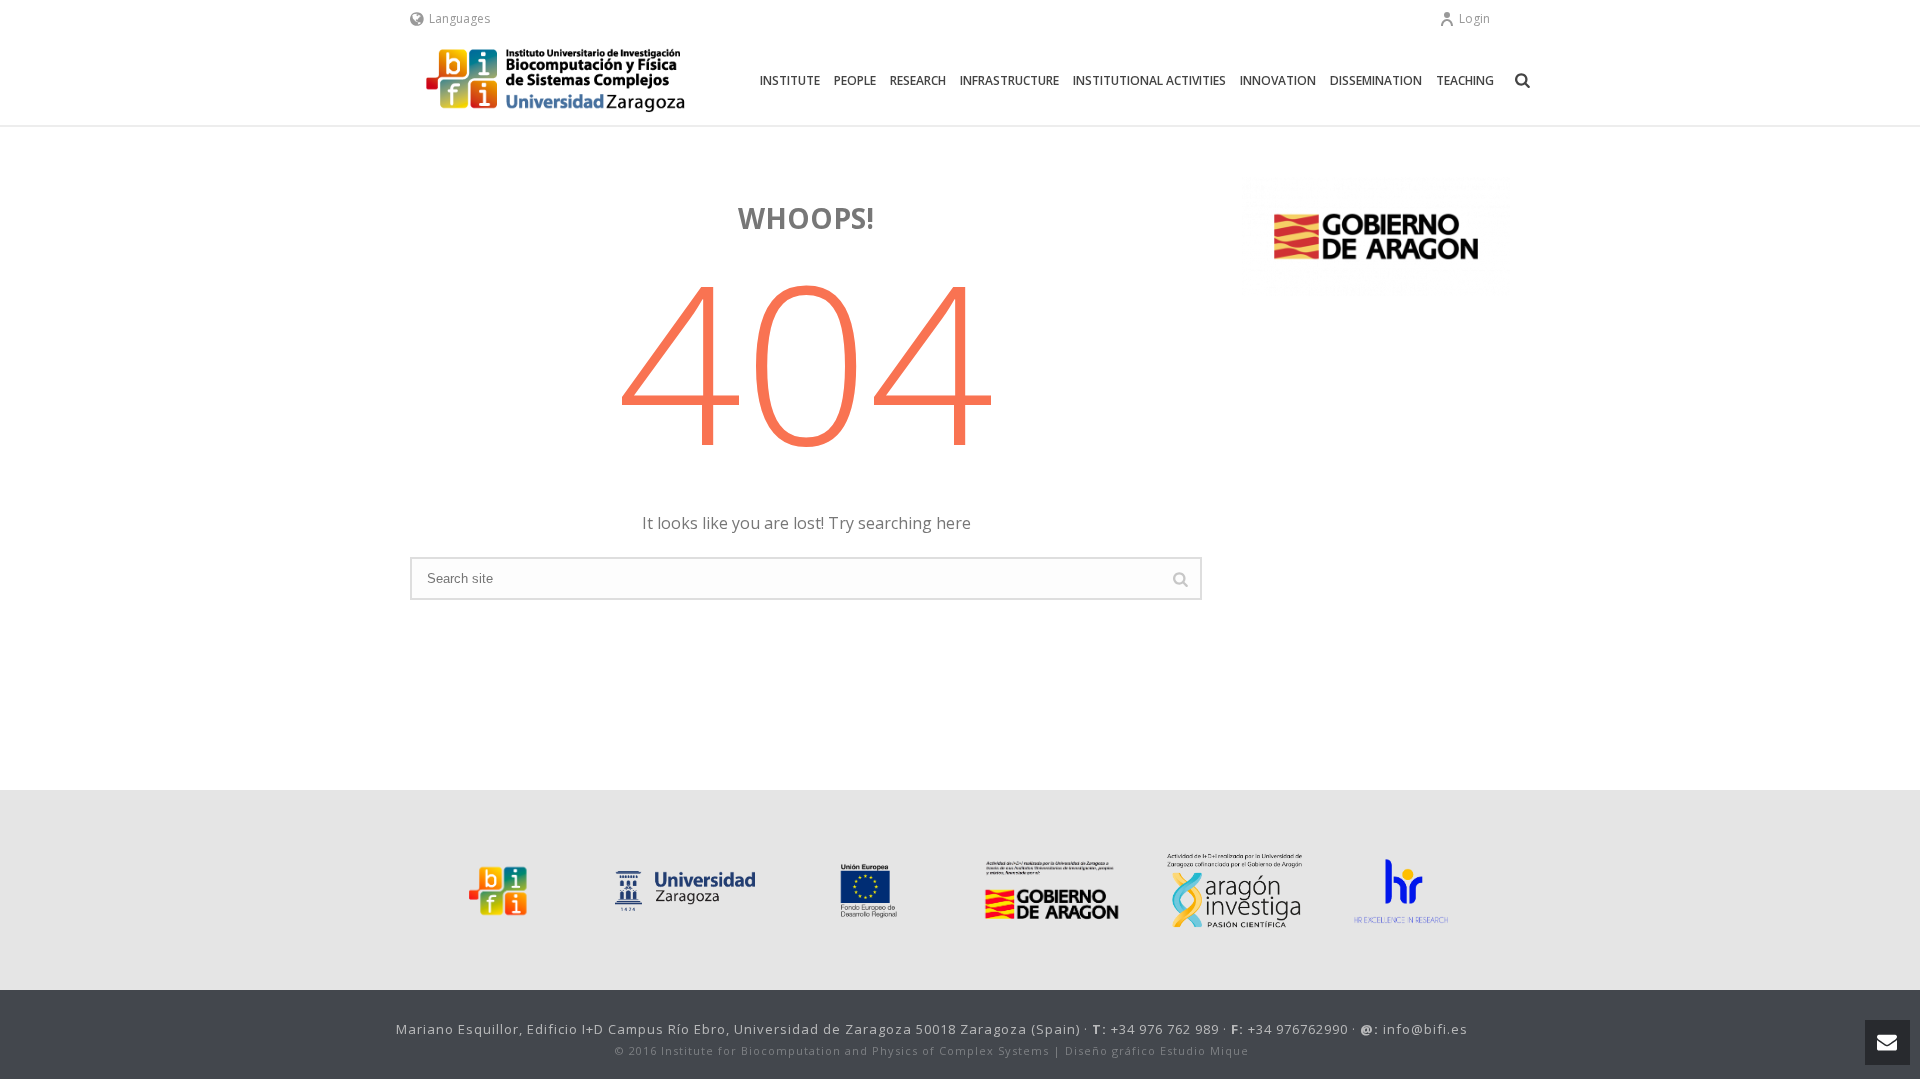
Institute (790, 80)
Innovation (1278, 80)
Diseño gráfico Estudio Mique (1157, 1050)
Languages (459, 18)
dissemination (1376, 80)
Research (918, 80)
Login (1474, 18)
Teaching (1465, 80)
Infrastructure (1009, 80)
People (855, 80)
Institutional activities (1149, 80)
